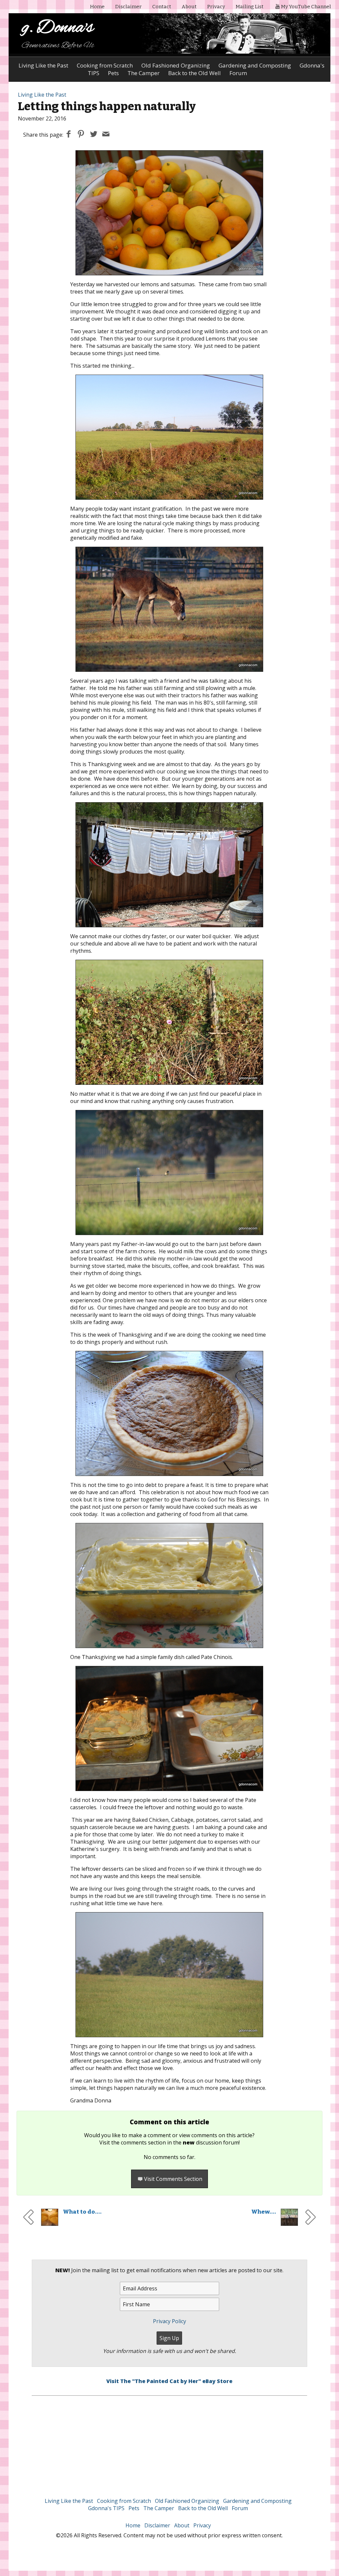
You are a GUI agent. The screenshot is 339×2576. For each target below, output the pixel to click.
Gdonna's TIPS (106, 2508)
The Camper (159, 2508)
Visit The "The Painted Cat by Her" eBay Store (169, 2381)
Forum (240, 2508)
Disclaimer (128, 7)
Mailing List (250, 7)
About (189, 7)
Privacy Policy (169, 2321)
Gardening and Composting (255, 65)
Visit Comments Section (173, 2179)
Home (97, 7)
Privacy (216, 7)
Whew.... (264, 2212)
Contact (162, 7)
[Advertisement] (170, 2442)
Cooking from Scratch (105, 65)
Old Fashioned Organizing (176, 65)
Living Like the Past (43, 65)
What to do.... (82, 2212)
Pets (134, 2508)
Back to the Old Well (203, 2508)
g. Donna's (58, 28)
